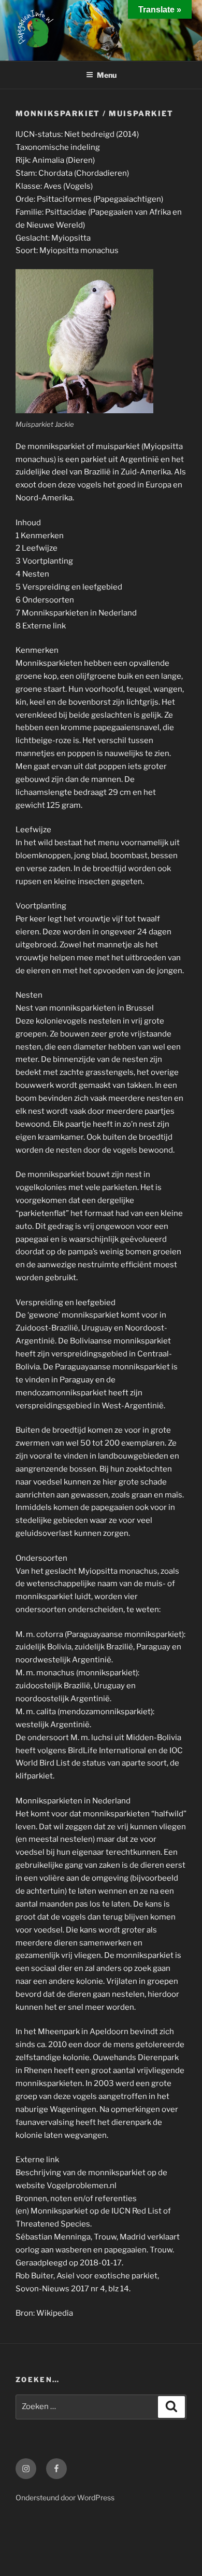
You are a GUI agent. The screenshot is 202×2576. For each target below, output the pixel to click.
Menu (107, 75)
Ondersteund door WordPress (65, 2497)
